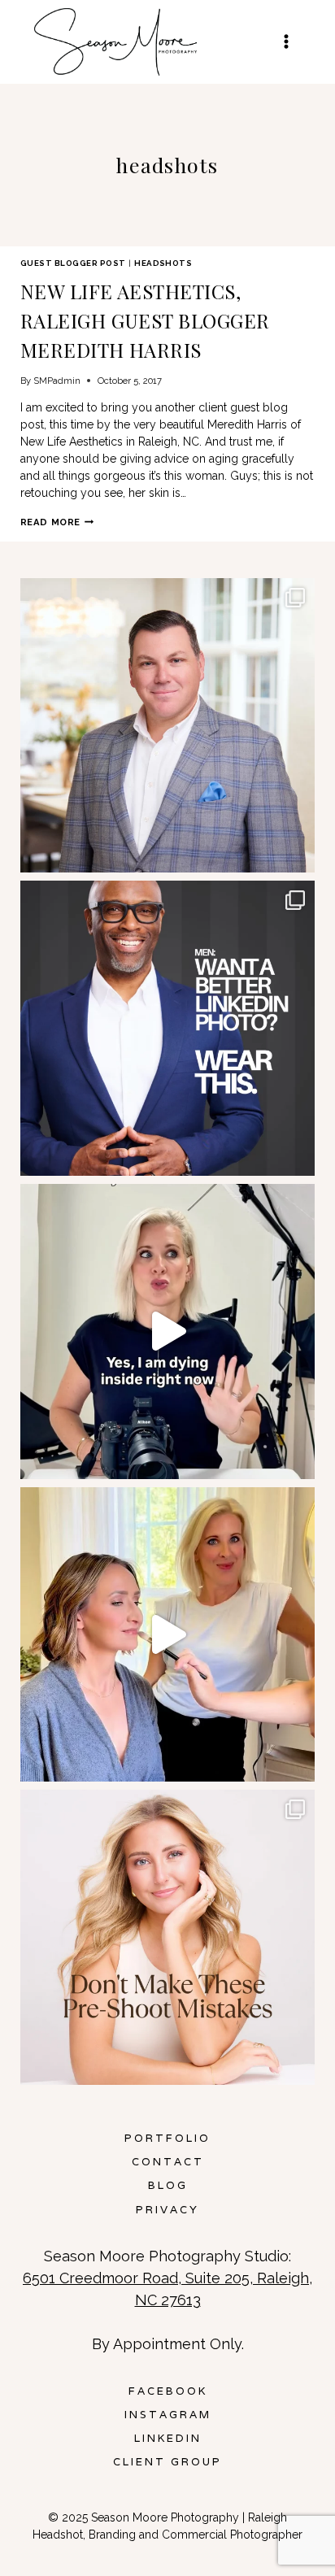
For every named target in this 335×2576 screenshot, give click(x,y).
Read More (57, 522)
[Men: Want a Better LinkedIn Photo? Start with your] (168, 1028)
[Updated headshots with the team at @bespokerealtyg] (168, 726)
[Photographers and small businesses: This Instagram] (168, 1332)
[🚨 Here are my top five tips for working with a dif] (168, 1635)
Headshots (163, 263)
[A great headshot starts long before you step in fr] (168, 1937)
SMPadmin (57, 381)
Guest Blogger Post (73, 263)
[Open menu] (286, 42)
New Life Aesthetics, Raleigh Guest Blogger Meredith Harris (145, 320)
